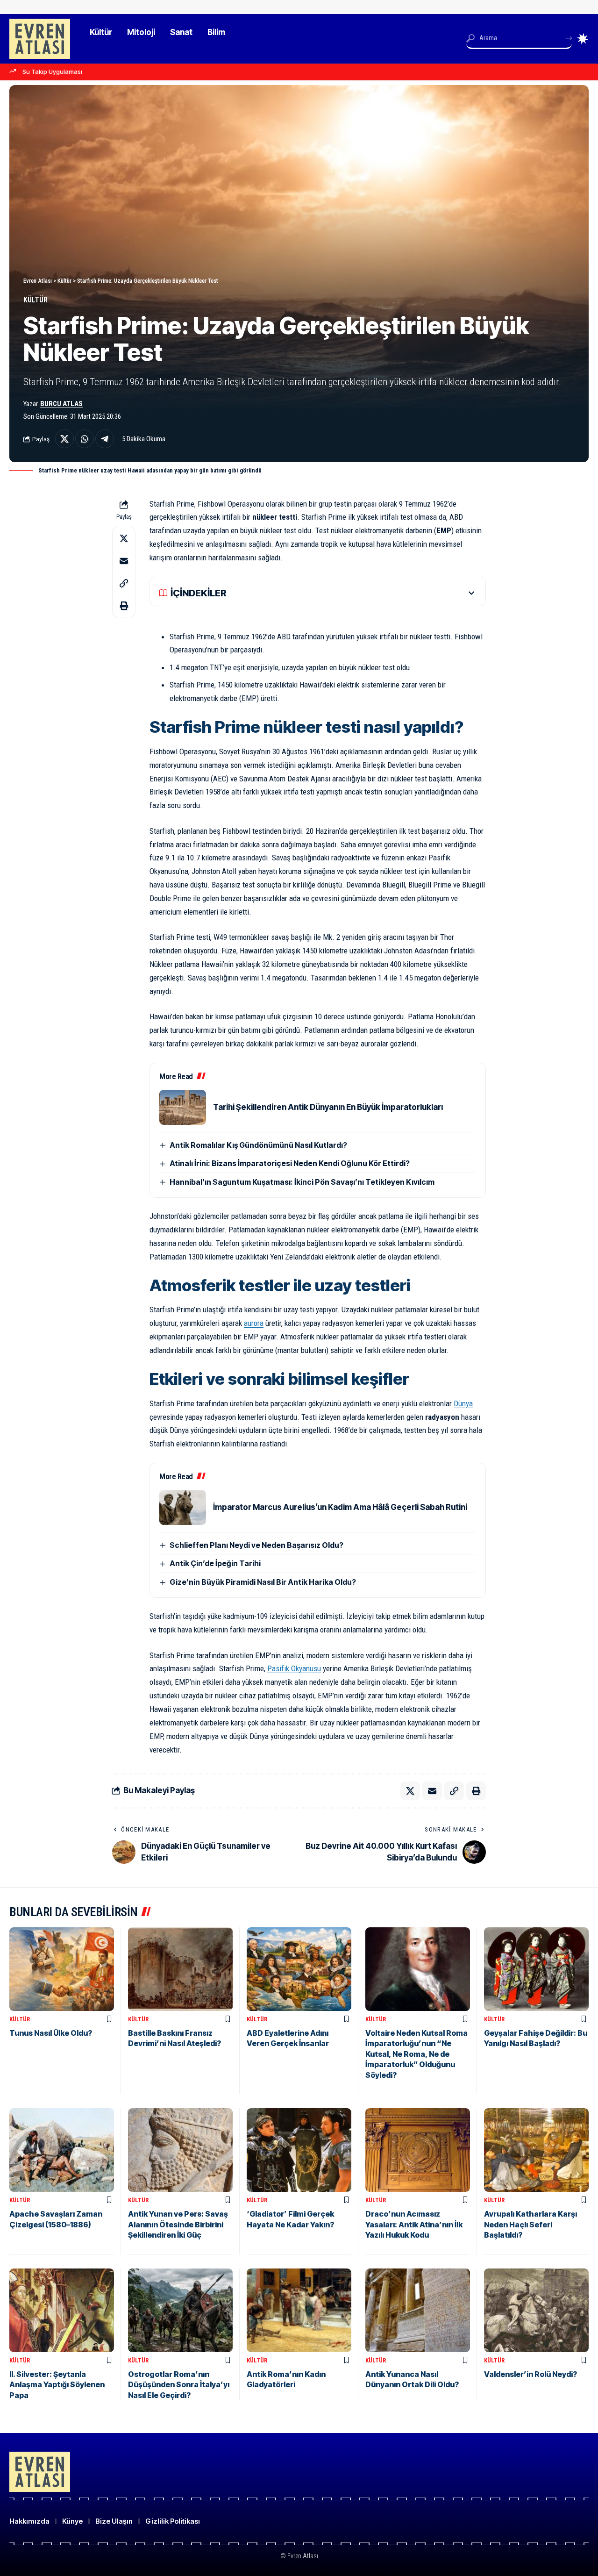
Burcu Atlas (61, 404)
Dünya (463, 1403)
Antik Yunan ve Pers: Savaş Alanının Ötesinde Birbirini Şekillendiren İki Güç (178, 2224)
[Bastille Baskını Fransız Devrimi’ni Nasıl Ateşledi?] (180, 1969)
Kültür (36, 300)
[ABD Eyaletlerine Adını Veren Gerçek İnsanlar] (299, 1969)
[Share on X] (64, 439)
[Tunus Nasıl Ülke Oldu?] (62, 1969)
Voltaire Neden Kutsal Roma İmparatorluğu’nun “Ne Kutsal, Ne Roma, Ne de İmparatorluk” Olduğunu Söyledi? (416, 2054)
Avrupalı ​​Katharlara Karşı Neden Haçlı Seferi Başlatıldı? (530, 2224)
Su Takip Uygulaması (52, 72)
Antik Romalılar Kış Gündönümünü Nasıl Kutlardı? (258, 1145)
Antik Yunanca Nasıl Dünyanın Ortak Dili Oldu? (412, 2379)
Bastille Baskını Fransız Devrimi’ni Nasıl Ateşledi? (174, 2038)
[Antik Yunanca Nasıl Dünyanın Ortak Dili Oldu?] (418, 2310)
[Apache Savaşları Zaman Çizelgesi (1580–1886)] (62, 2150)
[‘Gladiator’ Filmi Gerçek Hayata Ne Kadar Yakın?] (299, 2150)
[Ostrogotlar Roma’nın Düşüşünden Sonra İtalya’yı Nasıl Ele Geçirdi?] (180, 2310)
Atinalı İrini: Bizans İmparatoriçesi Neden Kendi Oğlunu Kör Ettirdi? (290, 1163)
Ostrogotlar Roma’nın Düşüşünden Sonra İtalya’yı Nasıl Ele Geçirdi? (179, 2385)
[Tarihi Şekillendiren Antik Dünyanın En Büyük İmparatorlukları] (183, 1107)
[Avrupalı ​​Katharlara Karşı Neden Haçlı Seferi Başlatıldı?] (536, 2150)
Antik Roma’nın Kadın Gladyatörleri (286, 2379)
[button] (124, 583)
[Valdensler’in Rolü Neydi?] (536, 2310)
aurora (254, 1323)
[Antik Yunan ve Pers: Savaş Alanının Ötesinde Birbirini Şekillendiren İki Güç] (180, 2150)
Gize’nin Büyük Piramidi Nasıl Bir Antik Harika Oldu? (263, 1582)
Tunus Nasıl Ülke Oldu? (51, 2033)
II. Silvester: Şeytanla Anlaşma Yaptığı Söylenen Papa (57, 2385)
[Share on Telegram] (105, 439)
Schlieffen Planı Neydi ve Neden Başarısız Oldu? (256, 1545)
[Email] (124, 560)
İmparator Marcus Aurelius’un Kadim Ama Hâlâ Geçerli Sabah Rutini (340, 1507)
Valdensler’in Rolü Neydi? (530, 2374)
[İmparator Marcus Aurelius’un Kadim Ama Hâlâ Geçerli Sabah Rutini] (183, 1507)
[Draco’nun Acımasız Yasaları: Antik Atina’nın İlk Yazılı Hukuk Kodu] (418, 2150)
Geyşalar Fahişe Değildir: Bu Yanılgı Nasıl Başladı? (536, 2038)
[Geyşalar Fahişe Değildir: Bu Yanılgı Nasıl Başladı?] (536, 1969)
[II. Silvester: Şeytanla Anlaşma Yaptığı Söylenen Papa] (62, 2310)
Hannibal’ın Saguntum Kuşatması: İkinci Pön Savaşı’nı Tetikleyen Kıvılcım (302, 1182)
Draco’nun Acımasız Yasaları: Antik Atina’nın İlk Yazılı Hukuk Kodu (414, 2224)
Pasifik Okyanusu (294, 1668)
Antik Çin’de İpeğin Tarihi (215, 1563)
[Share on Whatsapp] (85, 439)
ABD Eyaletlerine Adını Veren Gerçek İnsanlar (288, 2038)
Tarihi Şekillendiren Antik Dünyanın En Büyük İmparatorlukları (328, 1107)
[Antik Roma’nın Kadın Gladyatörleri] (299, 2310)
